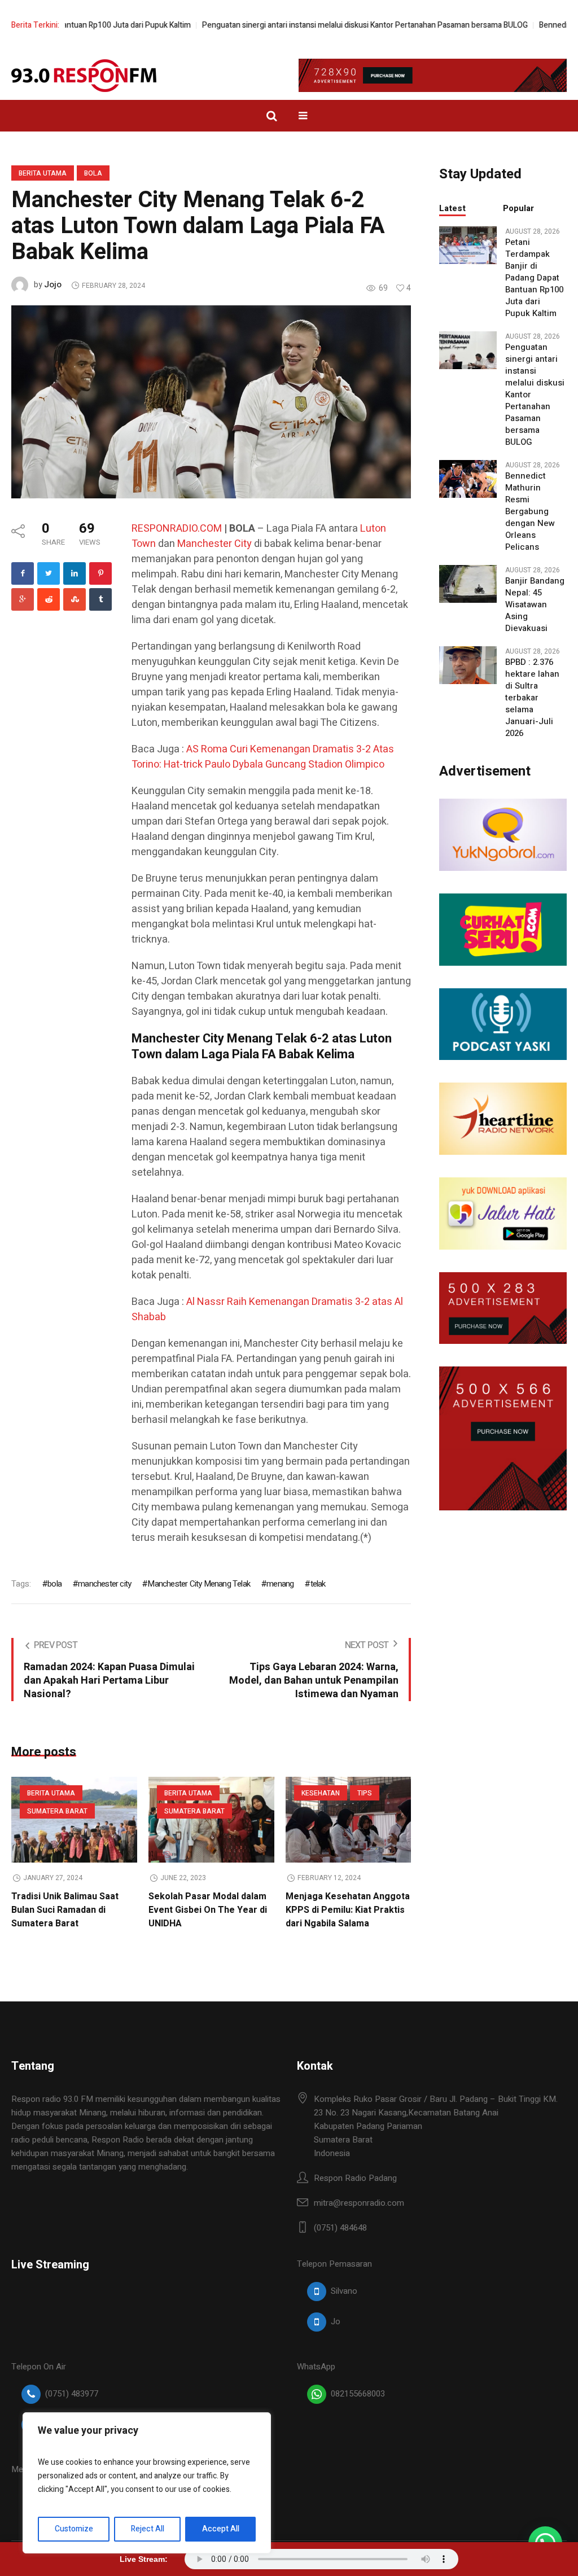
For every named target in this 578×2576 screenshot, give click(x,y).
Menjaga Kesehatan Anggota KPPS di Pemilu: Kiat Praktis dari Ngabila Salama (348, 1910)
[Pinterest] (100, 573)
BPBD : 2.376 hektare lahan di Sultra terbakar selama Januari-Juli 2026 (532, 698)
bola (54, 1584)
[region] (147, 2483)
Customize (74, 2529)
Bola (93, 173)
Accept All (221, 2529)
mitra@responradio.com (359, 2203)
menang (280, 1584)
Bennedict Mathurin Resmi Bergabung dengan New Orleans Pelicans (530, 512)
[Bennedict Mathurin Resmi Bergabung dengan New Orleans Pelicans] (468, 479)
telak (318, 1584)
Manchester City (214, 544)
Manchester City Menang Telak (199, 1584)
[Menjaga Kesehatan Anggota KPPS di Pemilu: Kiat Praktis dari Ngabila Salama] (349, 1820)
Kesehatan (321, 1793)
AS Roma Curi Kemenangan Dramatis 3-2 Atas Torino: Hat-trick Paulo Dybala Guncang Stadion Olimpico (263, 757)
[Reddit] (49, 599)
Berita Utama (43, 173)
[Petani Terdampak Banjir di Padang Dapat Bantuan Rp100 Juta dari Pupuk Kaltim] (468, 245)
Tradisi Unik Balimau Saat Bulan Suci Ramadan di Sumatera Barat (65, 1910)
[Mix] (75, 599)
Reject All (148, 2529)
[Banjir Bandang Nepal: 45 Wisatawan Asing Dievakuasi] (468, 584)
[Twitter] (49, 573)
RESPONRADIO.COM (177, 529)
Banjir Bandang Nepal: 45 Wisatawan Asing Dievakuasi (535, 605)
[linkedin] (75, 573)
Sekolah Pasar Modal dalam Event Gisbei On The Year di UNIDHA (208, 1910)
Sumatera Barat (57, 1811)
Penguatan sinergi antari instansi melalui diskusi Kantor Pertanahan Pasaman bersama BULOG (332, 25)
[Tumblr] (100, 599)
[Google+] (23, 599)
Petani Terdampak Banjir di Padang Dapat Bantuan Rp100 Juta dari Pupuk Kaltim (534, 278)
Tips (365, 1793)
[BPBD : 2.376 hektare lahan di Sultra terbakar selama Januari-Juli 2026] (468, 665)
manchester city (104, 1584)
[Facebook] (23, 573)
